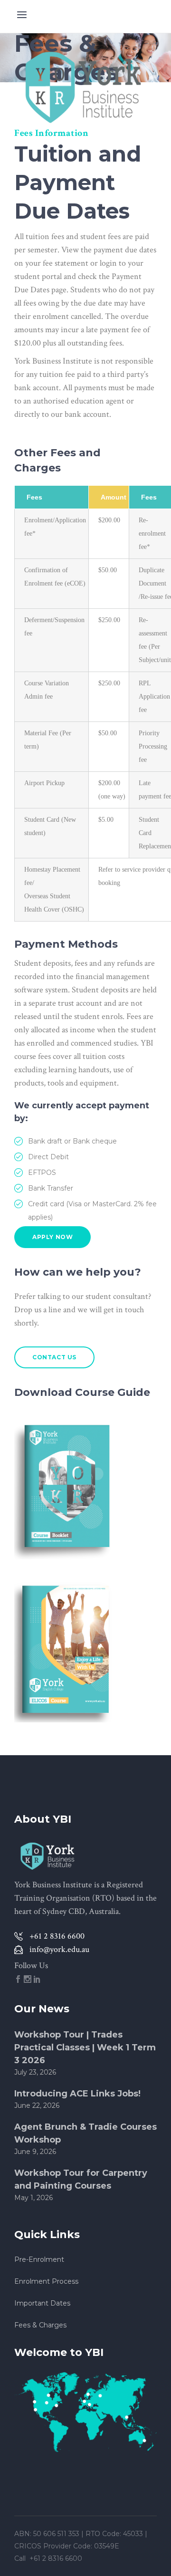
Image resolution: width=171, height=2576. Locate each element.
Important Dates (42, 2303)
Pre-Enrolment (39, 2259)
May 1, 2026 (33, 2198)
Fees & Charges (40, 2325)
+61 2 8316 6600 (57, 2558)
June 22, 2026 (37, 2105)
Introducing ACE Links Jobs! (77, 2094)
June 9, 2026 (35, 2152)
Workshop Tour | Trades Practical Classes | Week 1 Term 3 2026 (85, 2047)
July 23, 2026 (35, 2072)
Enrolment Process (46, 2281)
